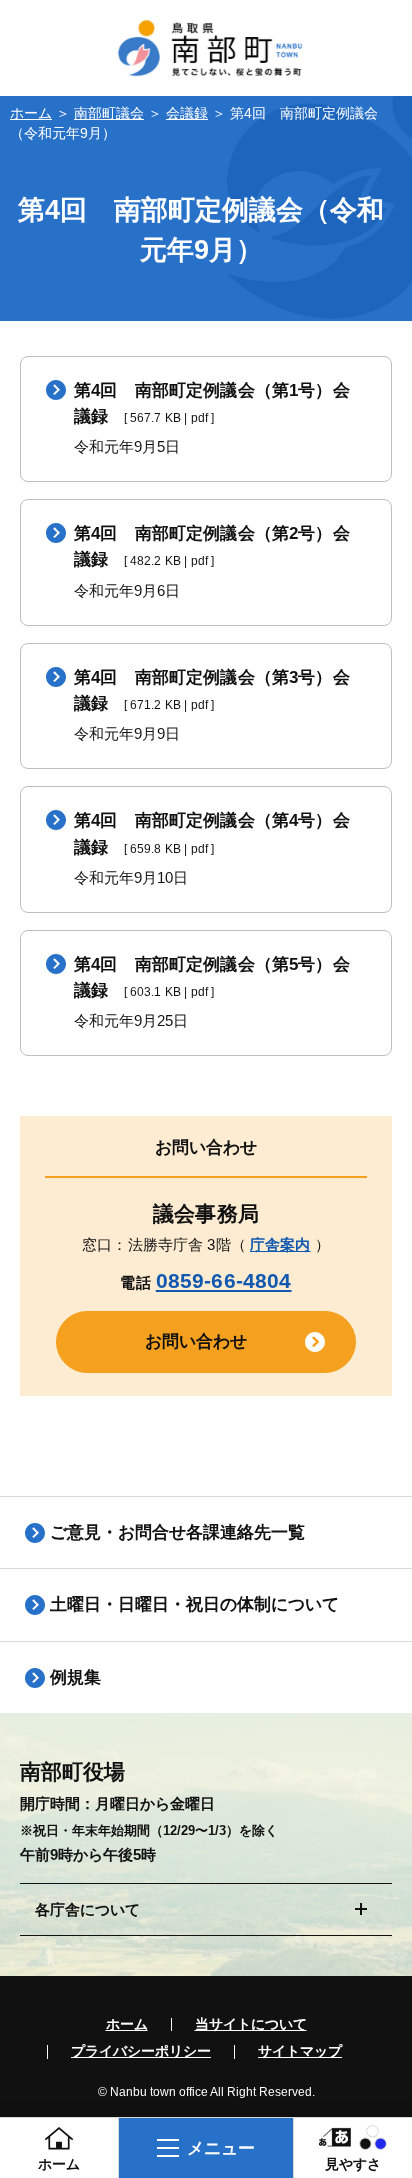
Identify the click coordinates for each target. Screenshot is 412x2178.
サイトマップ (300, 2052)
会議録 (187, 113)
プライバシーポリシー (141, 2052)
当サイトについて (251, 2025)
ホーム (31, 113)
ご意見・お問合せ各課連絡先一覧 (177, 1532)
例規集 (75, 1677)
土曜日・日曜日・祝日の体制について (194, 1604)
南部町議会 (109, 113)
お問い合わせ (196, 1341)
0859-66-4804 (224, 1280)
